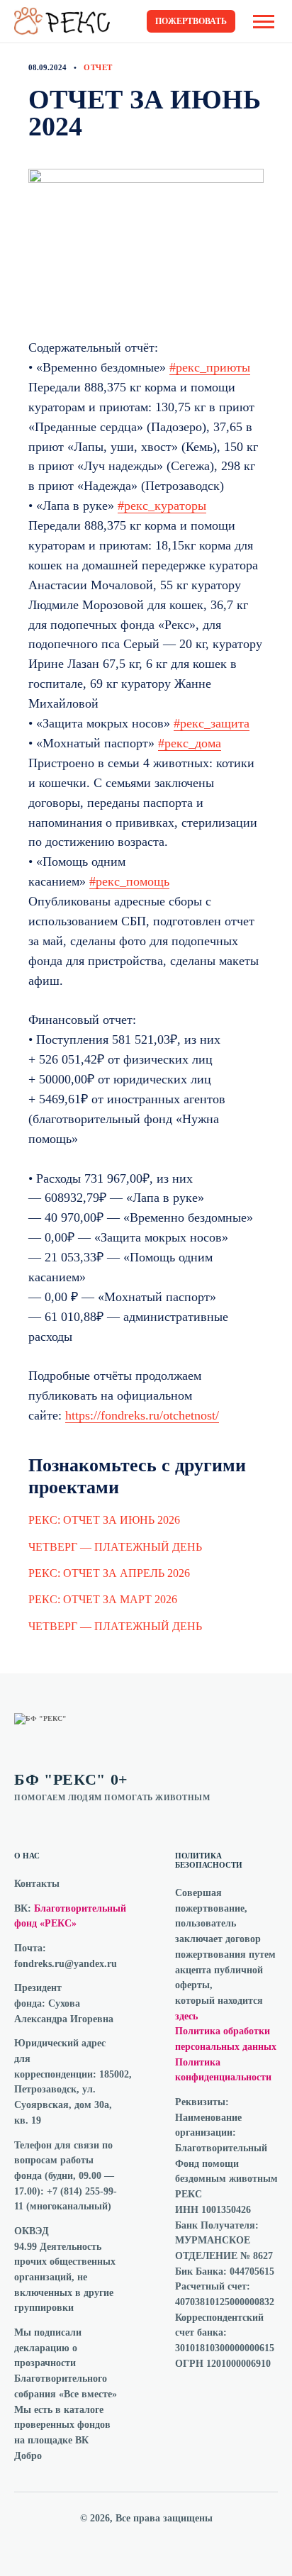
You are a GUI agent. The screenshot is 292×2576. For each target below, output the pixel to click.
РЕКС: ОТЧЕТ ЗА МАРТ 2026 (103, 1599)
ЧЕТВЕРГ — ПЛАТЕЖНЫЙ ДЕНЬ (115, 1547)
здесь (186, 2016)
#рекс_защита (212, 723)
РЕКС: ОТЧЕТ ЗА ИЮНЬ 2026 (104, 1520)
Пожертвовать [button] (191, 21)
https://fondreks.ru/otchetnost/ (142, 1415)
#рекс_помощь (129, 881)
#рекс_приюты (210, 367)
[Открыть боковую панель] (264, 22)
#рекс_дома (190, 743)
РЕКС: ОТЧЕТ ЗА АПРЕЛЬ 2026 (109, 1573)
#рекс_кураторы (162, 506)
